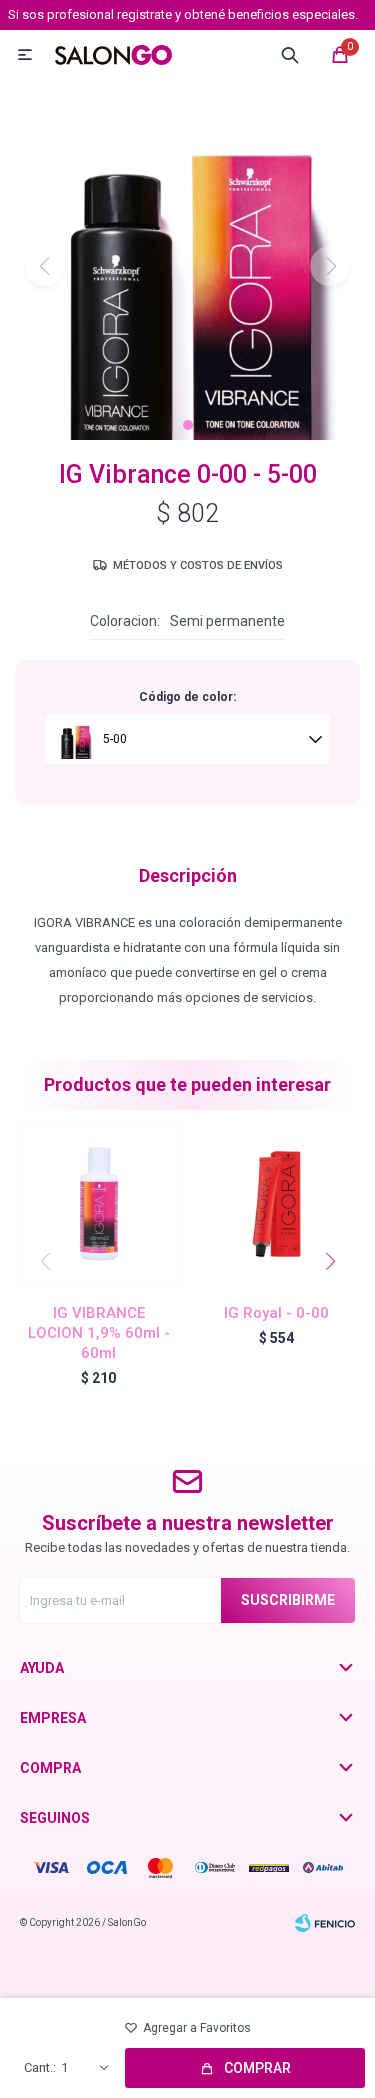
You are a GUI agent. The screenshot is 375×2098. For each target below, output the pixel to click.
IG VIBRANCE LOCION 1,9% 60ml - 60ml (99, 1333)
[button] (188, 425)
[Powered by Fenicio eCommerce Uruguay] (325, 1923)
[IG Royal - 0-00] (277, 1204)
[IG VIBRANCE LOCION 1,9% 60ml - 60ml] (99, 1204)
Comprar (257, 2068)
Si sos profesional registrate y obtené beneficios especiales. (183, 14)
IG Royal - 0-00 (276, 1313)
